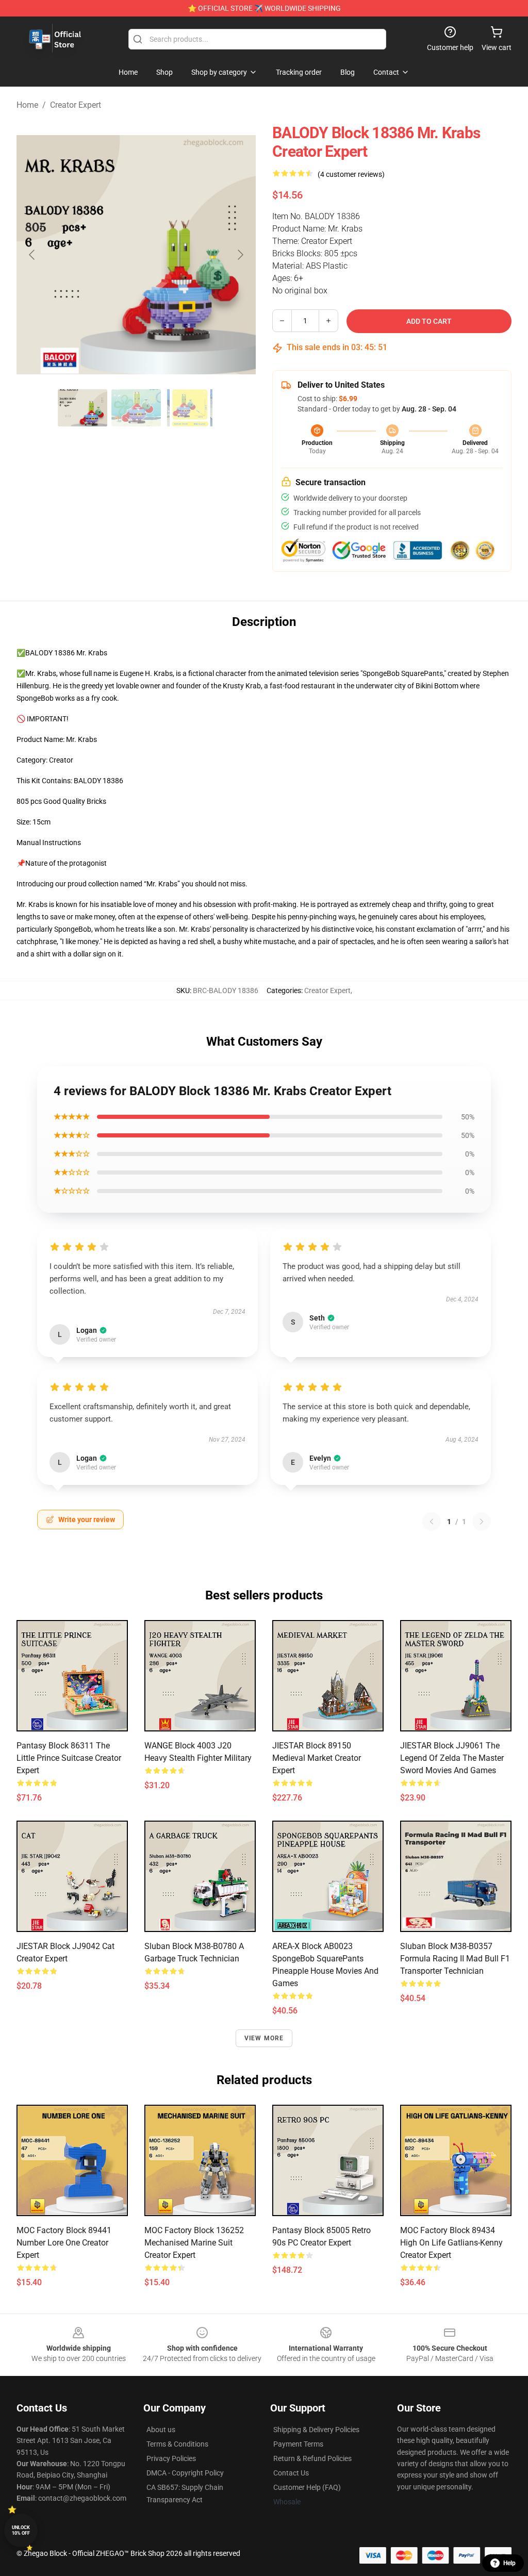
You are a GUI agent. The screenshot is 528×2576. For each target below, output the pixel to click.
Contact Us (291, 2473)
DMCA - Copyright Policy (185, 2473)
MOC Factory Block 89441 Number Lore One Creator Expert (64, 2243)
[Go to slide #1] (82, 408)
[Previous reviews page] (432, 1522)
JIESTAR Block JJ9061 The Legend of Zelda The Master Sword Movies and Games (452, 1758)
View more (264, 2038)
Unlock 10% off (21, 2530)
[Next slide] (240, 255)
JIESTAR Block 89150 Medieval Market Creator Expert (317, 1758)
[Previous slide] (32, 255)
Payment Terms (298, 2444)
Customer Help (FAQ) (307, 2487)
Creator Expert (76, 105)
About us (161, 2430)
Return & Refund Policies (312, 2458)
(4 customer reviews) (351, 174)
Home (27, 105)
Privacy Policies (171, 2458)
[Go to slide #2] (136, 408)
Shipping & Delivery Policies (316, 2430)
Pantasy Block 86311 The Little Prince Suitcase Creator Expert (69, 1758)
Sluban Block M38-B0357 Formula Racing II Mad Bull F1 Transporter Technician (455, 1959)
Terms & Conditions (177, 2444)
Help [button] (509, 2563)
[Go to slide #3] (190, 408)
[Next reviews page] (482, 1522)
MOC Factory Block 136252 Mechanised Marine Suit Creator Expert (194, 2243)
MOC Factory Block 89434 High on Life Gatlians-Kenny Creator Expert (451, 2243)
